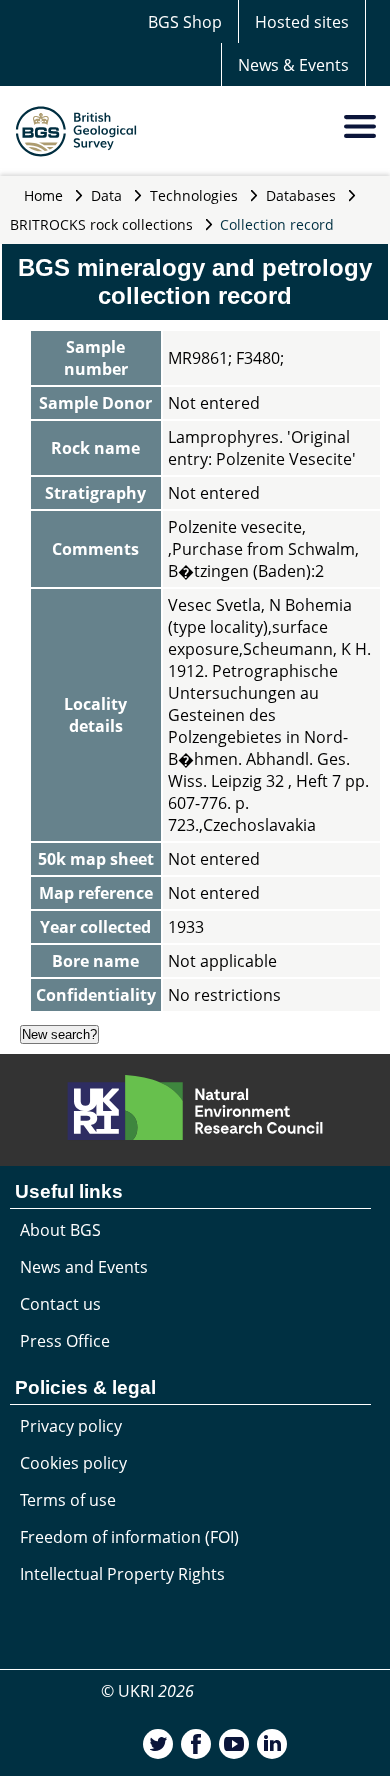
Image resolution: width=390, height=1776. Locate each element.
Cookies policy (73, 1463)
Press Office (65, 1341)
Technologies (194, 195)
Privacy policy (71, 1426)
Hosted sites (302, 22)
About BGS (60, 1230)
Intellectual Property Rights (122, 1574)
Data (106, 195)
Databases (301, 195)
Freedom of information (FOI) (129, 1537)
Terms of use (68, 1500)
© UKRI (147, 1691)
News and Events (84, 1267)
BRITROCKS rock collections (101, 224)
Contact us (60, 1304)
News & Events (293, 65)
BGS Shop (185, 22)
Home (43, 195)
